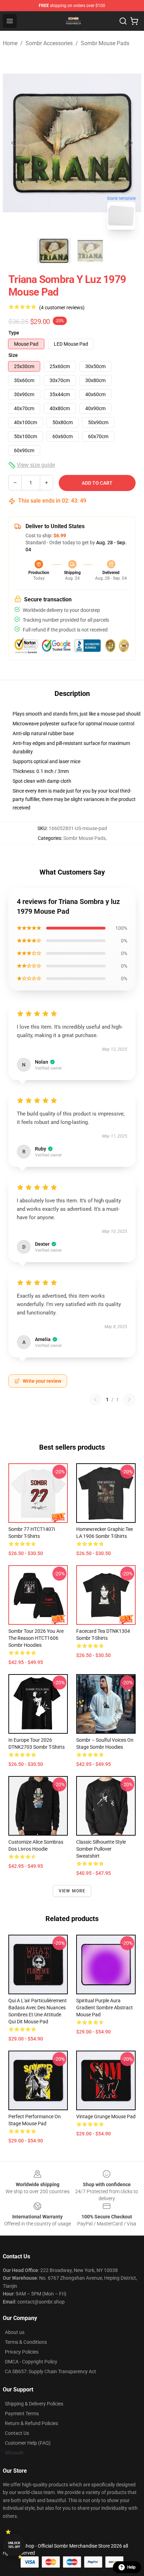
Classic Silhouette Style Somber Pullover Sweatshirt (101, 1849)
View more (72, 1891)
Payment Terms (22, 2413)
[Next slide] (130, 143)
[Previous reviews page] (95, 1400)
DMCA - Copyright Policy (31, 2362)
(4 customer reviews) (62, 308)
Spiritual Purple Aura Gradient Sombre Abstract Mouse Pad (105, 2008)
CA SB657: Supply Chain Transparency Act (51, 2371)
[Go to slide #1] (54, 251)
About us (15, 2332)
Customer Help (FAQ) (28, 2443)
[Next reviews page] (129, 1400)
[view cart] (134, 21)
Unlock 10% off (14, 2545)
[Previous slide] (14, 143)
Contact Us (17, 2433)
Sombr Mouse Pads (105, 43)
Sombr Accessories (49, 43)
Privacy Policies (22, 2352)
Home (10, 43)
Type (14, 333)
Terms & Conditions (26, 2342)
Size (13, 355)
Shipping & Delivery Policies (34, 2404)
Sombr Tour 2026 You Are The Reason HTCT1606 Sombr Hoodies (36, 1638)
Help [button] (131, 2567)
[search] (123, 21)
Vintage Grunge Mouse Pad (106, 2116)
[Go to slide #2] (90, 251)
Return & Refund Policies (31, 2423)
